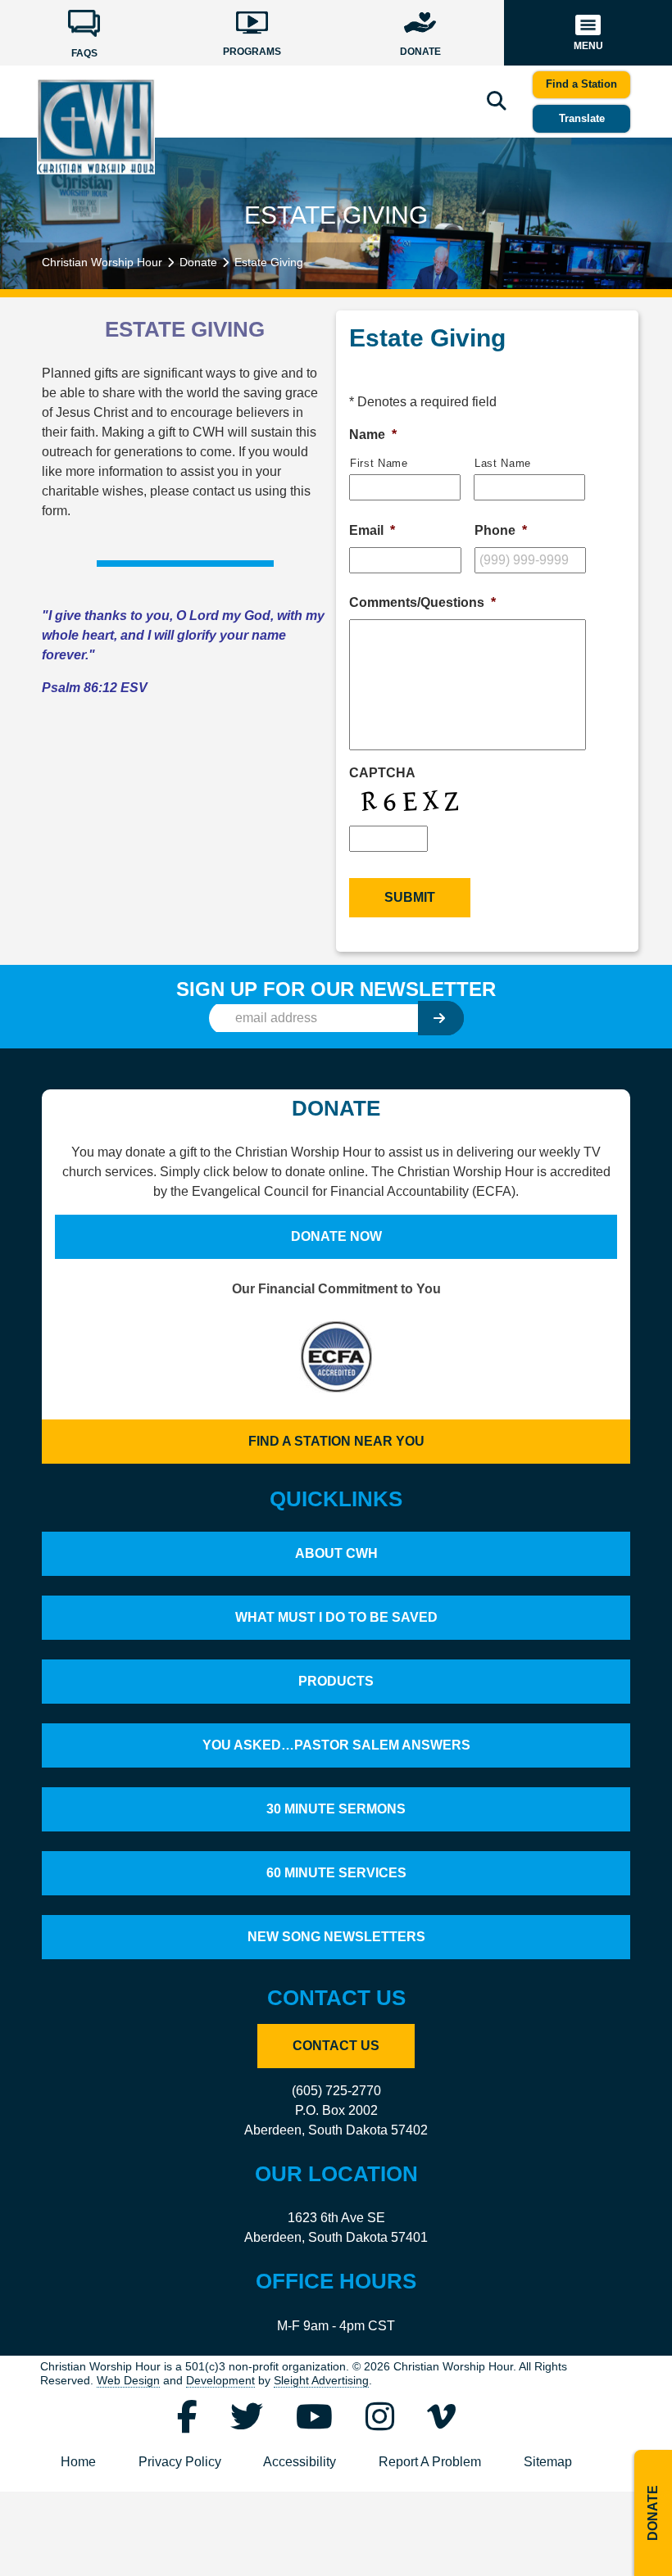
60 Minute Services (336, 1873)
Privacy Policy (180, 2462)
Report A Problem (430, 2462)
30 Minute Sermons (336, 1809)
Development (220, 2381)
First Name (379, 463)
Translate (582, 118)
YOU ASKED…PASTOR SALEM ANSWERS (336, 1745)
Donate (198, 262)
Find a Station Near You (336, 1441)
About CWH (336, 1553)
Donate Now (336, 1236)
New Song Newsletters (336, 1937)
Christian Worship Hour (102, 262)
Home (78, 2462)
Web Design (128, 2381)
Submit (410, 897)
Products (336, 1681)
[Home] (96, 125)
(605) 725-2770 (336, 2091)
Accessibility (300, 2462)
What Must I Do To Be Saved (336, 1617)
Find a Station (581, 84)
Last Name (503, 463)
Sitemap (548, 2462)
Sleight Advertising (321, 2381)
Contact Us (336, 2046)
